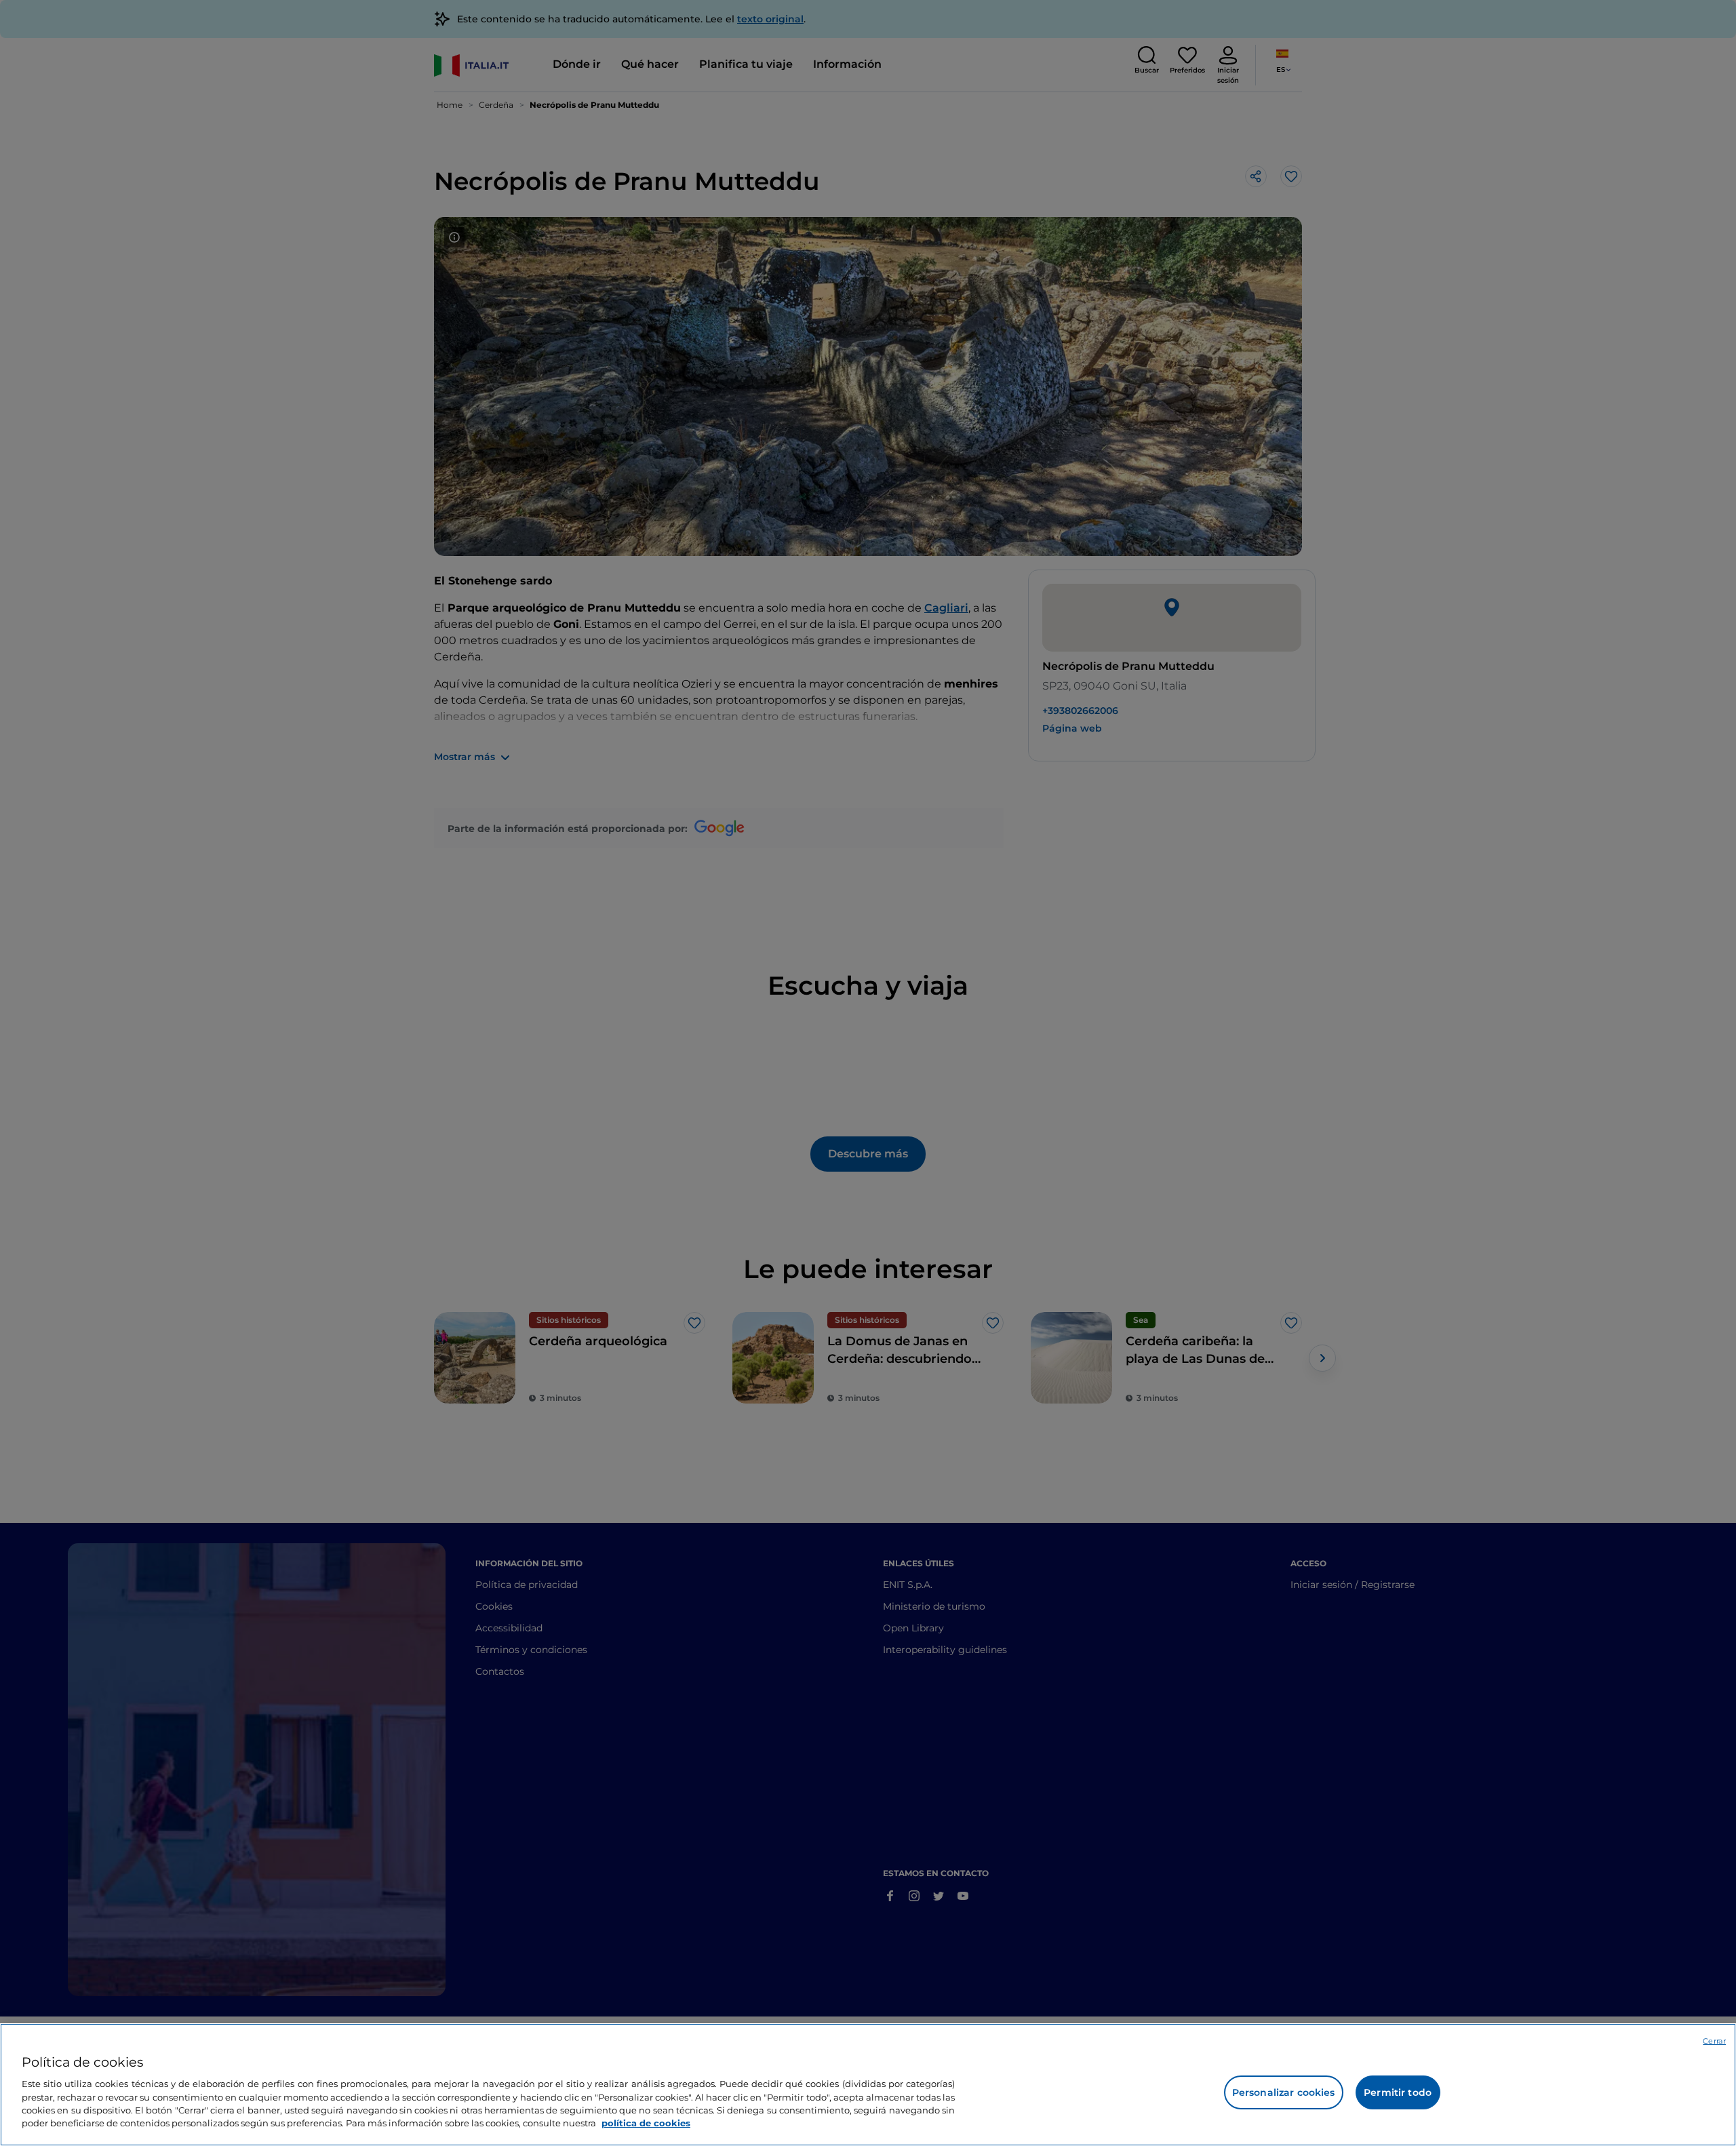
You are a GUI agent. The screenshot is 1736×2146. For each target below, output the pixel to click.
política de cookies (646, 2123)
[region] (868, 2085)
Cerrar (1714, 2041)
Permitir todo (1398, 2092)
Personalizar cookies (1284, 2092)
